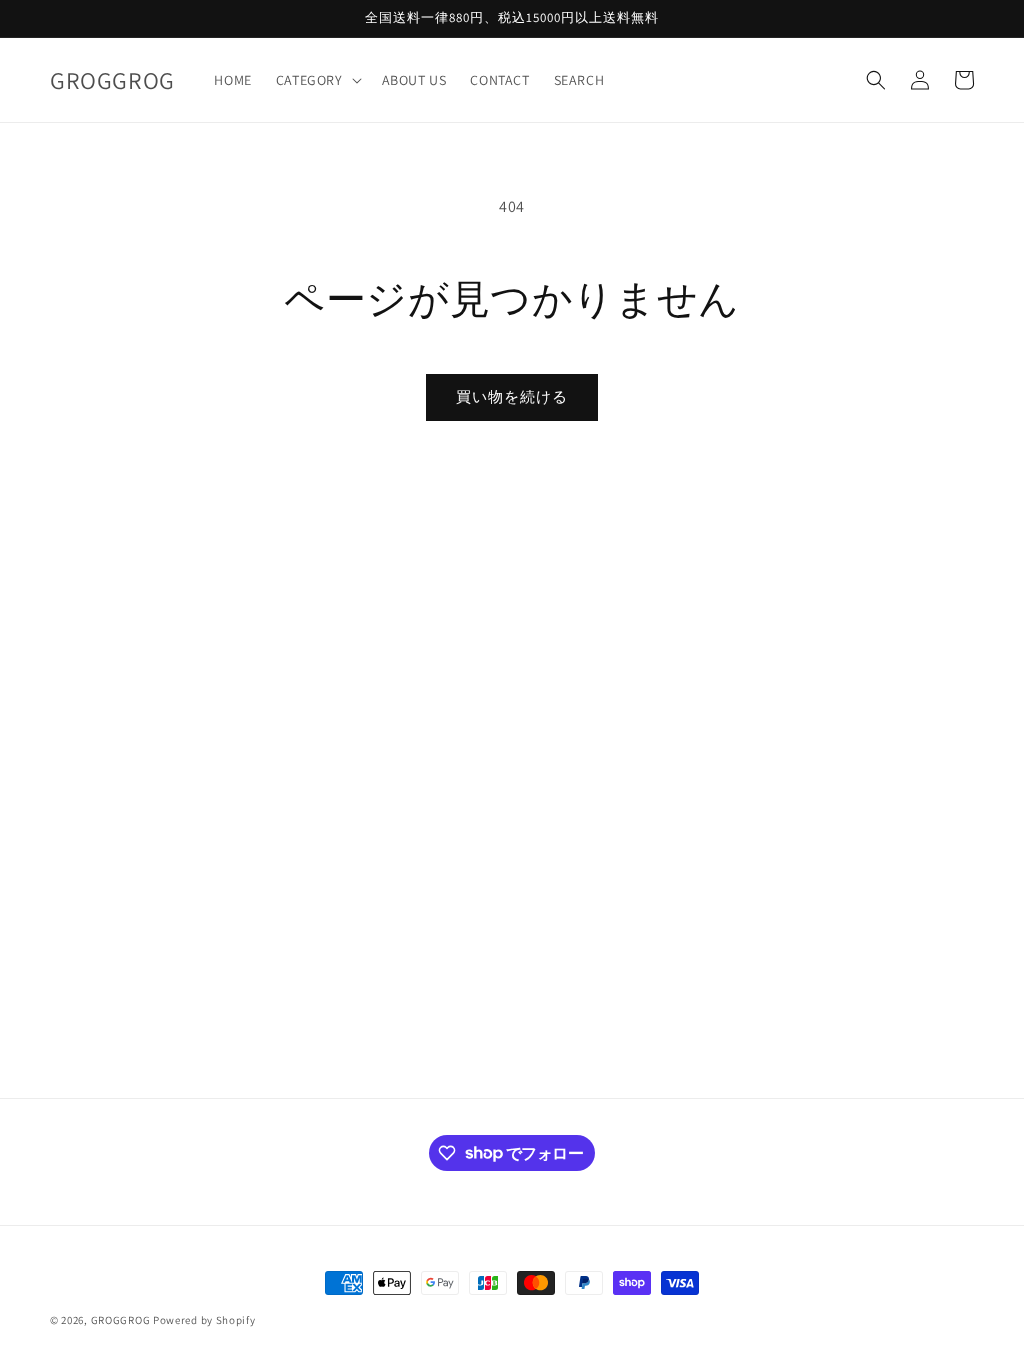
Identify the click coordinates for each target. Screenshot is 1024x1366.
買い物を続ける (512, 396)
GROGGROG (121, 1320)
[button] (317, 80)
